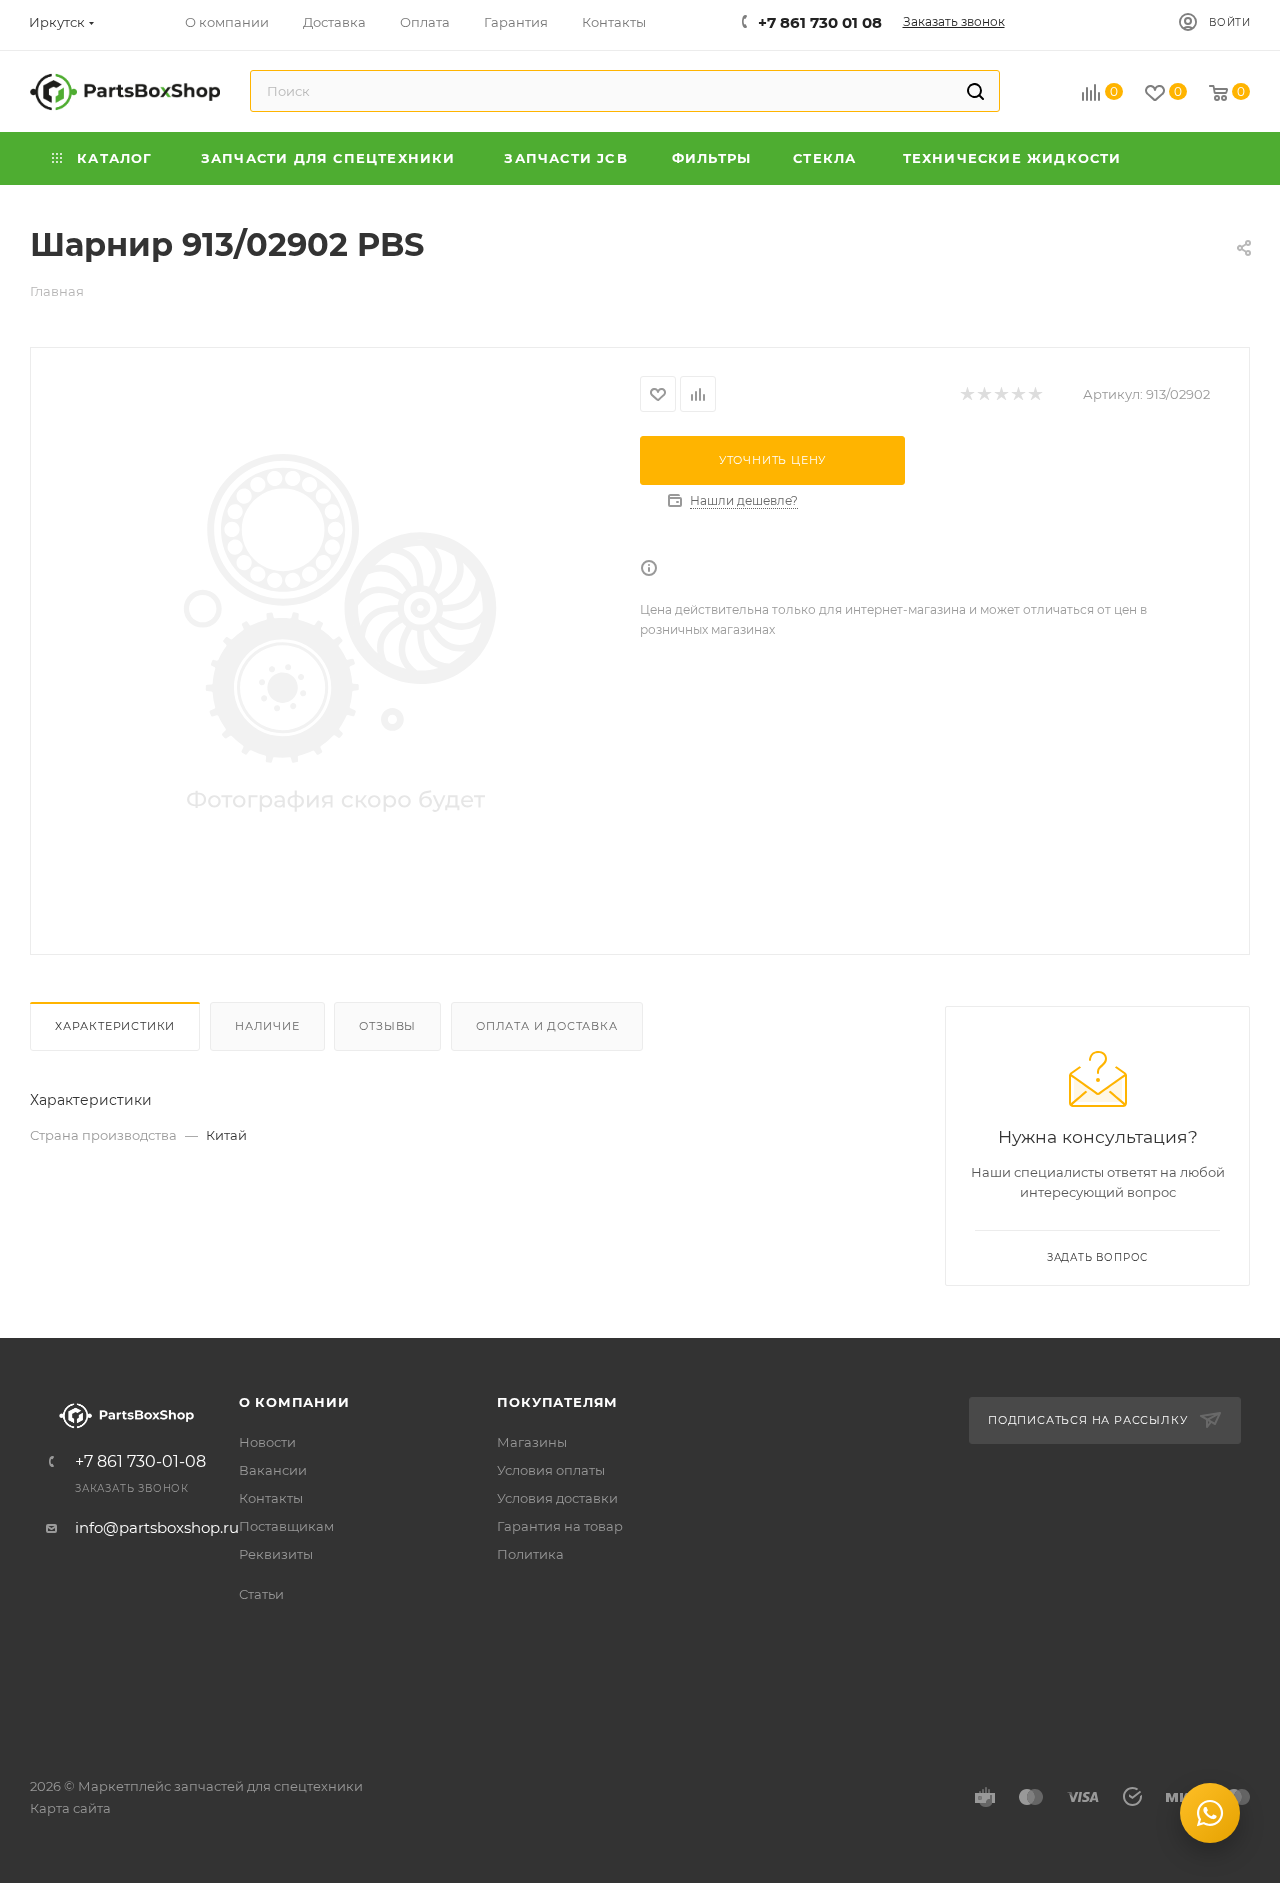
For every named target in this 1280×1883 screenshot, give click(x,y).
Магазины (532, 1442)
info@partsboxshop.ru (157, 1527)
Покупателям (557, 1402)
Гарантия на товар (560, 1526)
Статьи (261, 1594)
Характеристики (115, 1026)
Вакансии (273, 1470)
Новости (267, 1442)
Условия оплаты (551, 1470)
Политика (530, 1554)
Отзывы (387, 1026)
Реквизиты (276, 1554)
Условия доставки (557, 1498)
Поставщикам (286, 1526)
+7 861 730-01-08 (140, 1462)
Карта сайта (70, 1808)
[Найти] (975, 91)
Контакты (271, 1498)
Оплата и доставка (547, 1026)
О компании (294, 1402)
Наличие (267, 1026)
